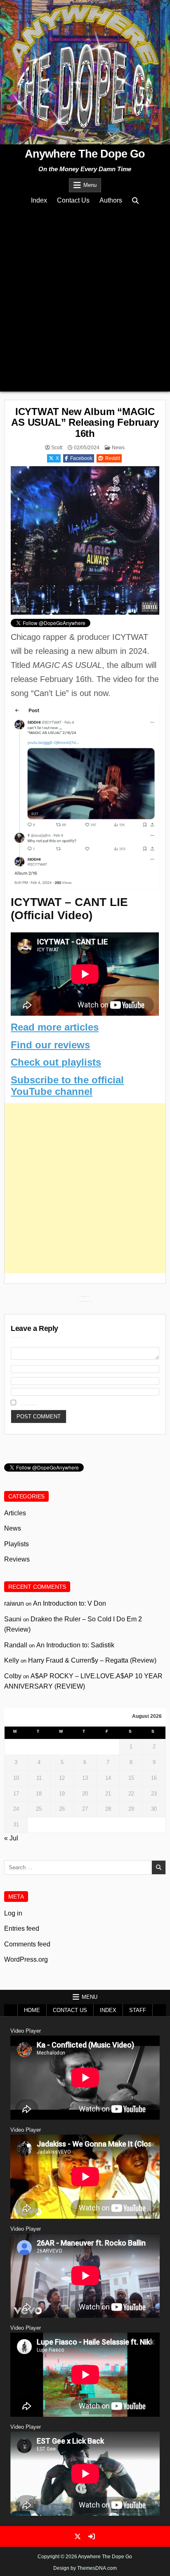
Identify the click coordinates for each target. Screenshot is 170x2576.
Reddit (113, 458)
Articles (15, 1513)
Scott (57, 448)
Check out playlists (56, 1062)
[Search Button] (135, 201)
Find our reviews (50, 1045)
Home (32, 2010)
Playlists (17, 1544)
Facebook (81, 458)
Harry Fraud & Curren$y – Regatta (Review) (92, 1660)
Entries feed (22, 1928)
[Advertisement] (85, 298)
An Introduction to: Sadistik (75, 1645)
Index (39, 200)
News (118, 448)
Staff (138, 2010)
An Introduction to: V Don (70, 1603)
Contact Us (73, 200)
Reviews (17, 1559)
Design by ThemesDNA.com (85, 2568)
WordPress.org (26, 1959)
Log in (13, 1913)
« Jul (11, 1838)
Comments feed (27, 1944)
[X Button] (78, 2536)
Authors (111, 200)
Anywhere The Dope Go (85, 154)
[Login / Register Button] (92, 2536)
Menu (90, 185)
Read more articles (55, 1027)
